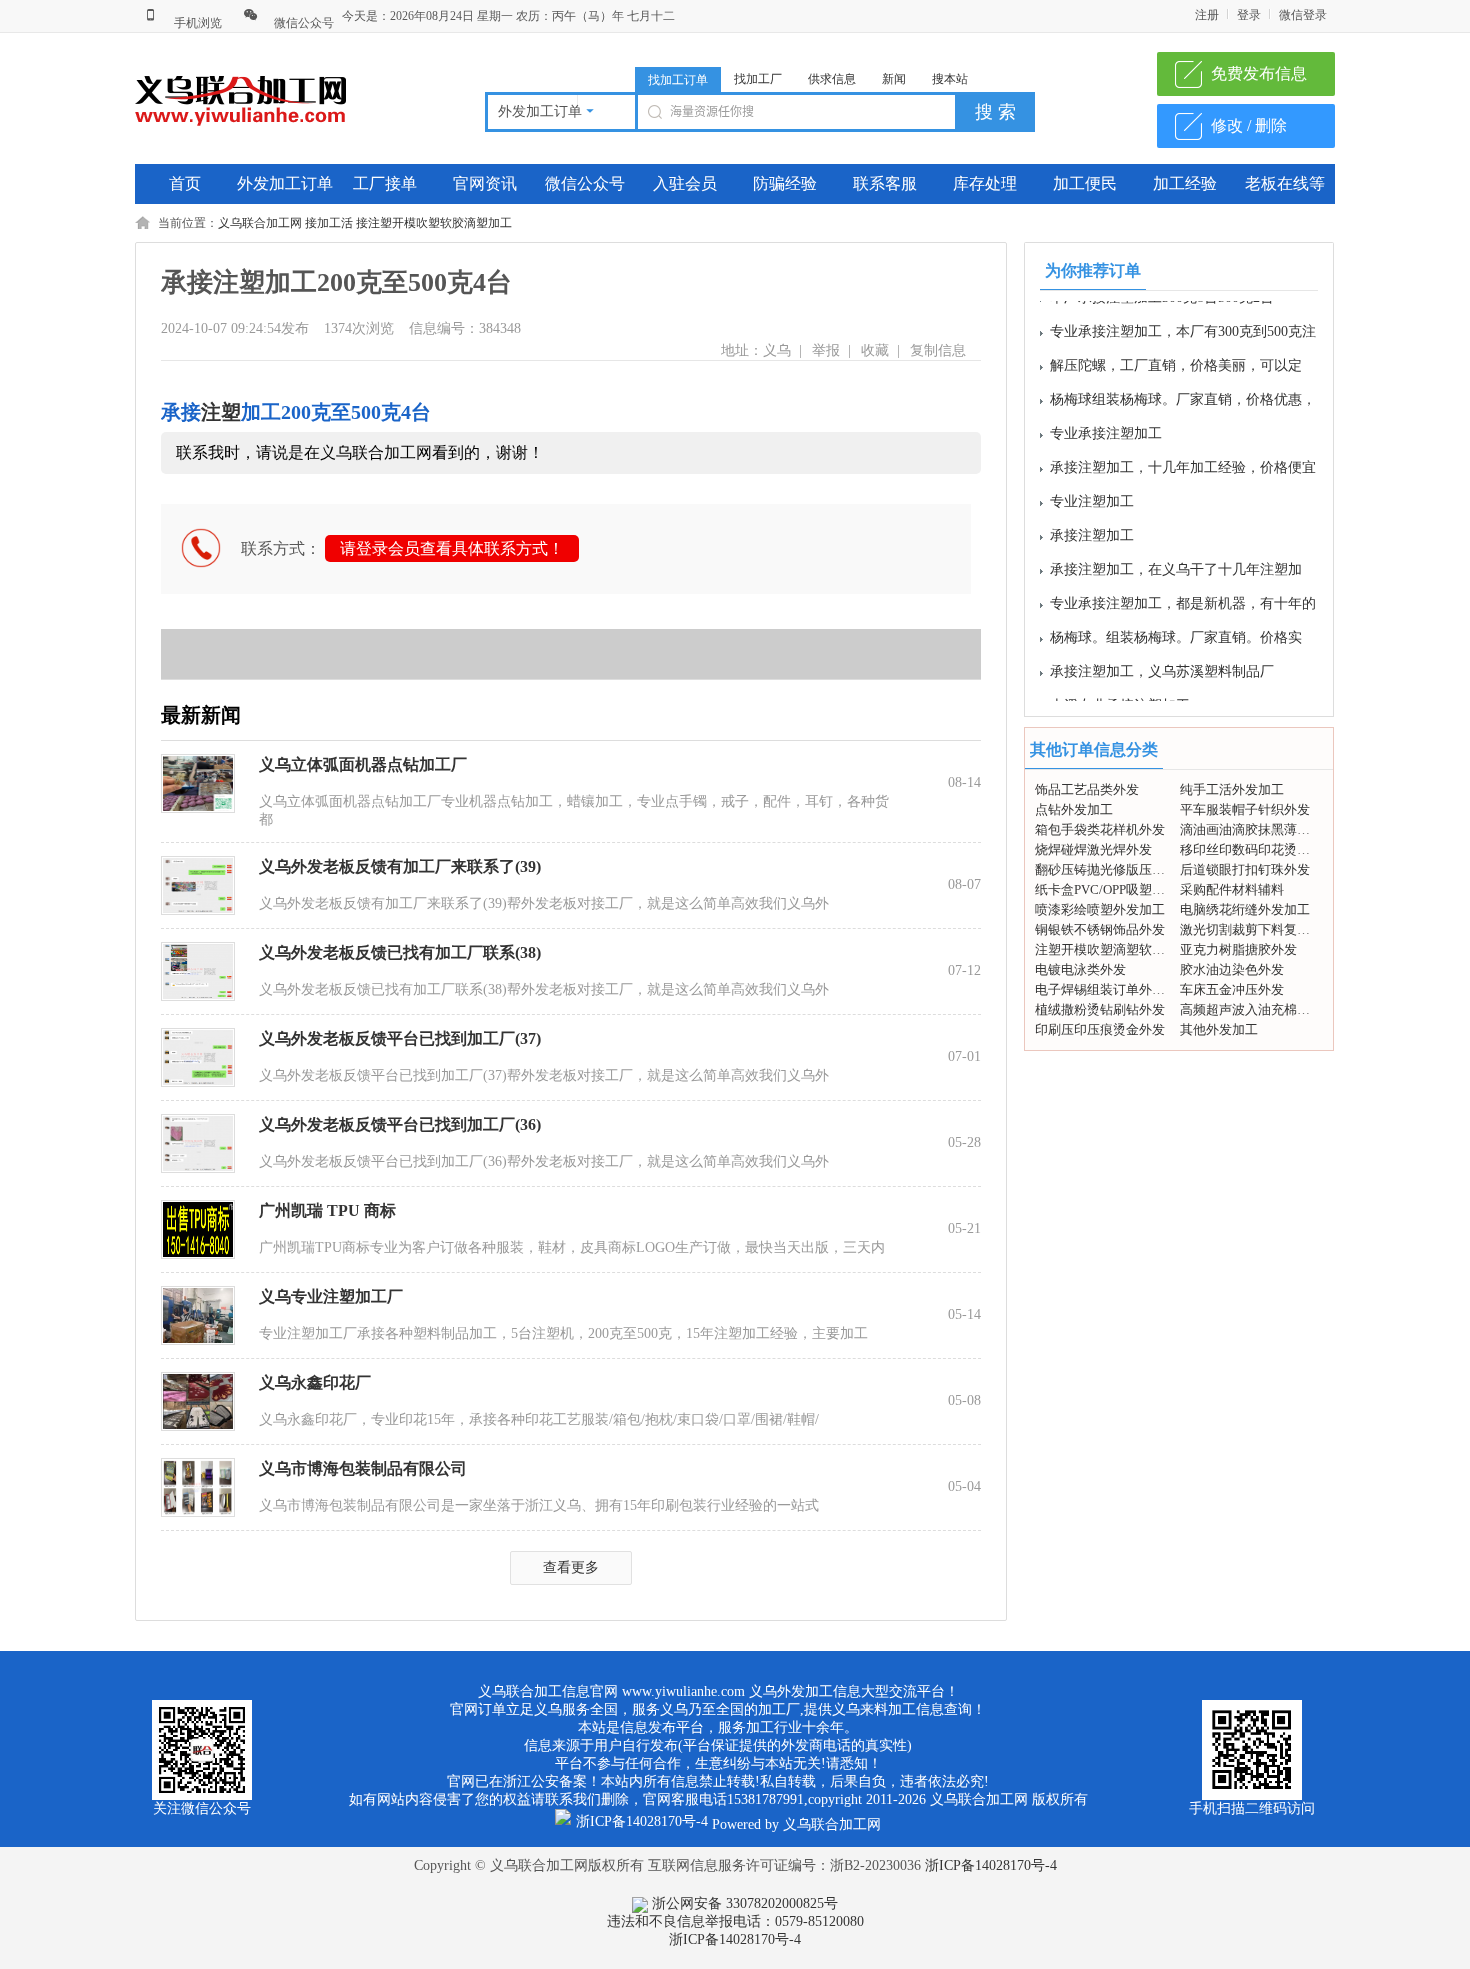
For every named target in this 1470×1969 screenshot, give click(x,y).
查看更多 (571, 1567)
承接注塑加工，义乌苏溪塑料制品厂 (1162, 658)
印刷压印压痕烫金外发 (1100, 1029)
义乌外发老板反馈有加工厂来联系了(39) (400, 866)
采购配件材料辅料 (1232, 889)
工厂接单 (385, 183)
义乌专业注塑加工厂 (331, 1296)
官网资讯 (485, 183)
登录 (1249, 15)
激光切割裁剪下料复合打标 (1258, 929)
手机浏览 (196, 23)
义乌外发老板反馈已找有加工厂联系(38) (400, 952)
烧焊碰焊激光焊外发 (1093, 849)
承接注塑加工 (1092, 522)
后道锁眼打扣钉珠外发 (1245, 869)
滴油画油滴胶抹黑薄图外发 (1258, 829)
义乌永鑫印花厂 (315, 1382)
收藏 (875, 350)
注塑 (221, 412)
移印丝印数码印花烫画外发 (1258, 849)
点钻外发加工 (1074, 809)
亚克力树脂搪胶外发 (1238, 949)
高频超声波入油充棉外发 (1251, 1009)
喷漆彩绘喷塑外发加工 (1100, 909)
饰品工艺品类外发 (1087, 789)
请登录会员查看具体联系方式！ (452, 548)
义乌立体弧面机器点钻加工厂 (363, 764)
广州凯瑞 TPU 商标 (327, 1210)
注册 (1207, 15)
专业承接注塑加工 (1106, 420)
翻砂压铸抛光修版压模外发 (1113, 869)
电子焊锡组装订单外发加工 (1113, 989)
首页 (185, 183)
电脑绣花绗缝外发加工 (1245, 909)
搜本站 (950, 79)
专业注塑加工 (1092, 488)
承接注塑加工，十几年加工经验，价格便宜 (1183, 454)
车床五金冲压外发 (1232, 989)
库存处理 (985, 183)
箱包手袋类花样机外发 (1100, 829)
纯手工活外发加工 (1232, 789)
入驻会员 (685, 183)
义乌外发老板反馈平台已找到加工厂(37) (400, 1038)
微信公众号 (302, 23)
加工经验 (1185, 183)
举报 (826, 350)
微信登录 (1303, 15)
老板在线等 (1285, 183)
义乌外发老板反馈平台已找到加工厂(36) (400, 1124)
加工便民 (1085, 183)
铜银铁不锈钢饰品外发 (1100, 929)
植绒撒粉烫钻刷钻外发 (1100, 1009)
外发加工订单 (285, 183)
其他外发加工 (1219, 1029)
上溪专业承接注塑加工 (1120, 692)
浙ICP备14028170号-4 (991, 1865)
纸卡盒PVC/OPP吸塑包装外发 (1119, 889)
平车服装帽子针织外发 (1245, 809)
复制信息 (938, 350)
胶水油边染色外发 (1232, 969)
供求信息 (832, 79)
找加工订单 (678, 80)
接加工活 (329, 223)
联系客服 (885, 183)
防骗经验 (785, 183)
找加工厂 (758, 79)
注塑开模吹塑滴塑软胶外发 (1113, 949)
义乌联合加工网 (260, 223)
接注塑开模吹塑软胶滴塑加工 (434, 223)
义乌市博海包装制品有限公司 (363, 1468)
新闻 (894, 79)
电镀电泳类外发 (1080, 969)
